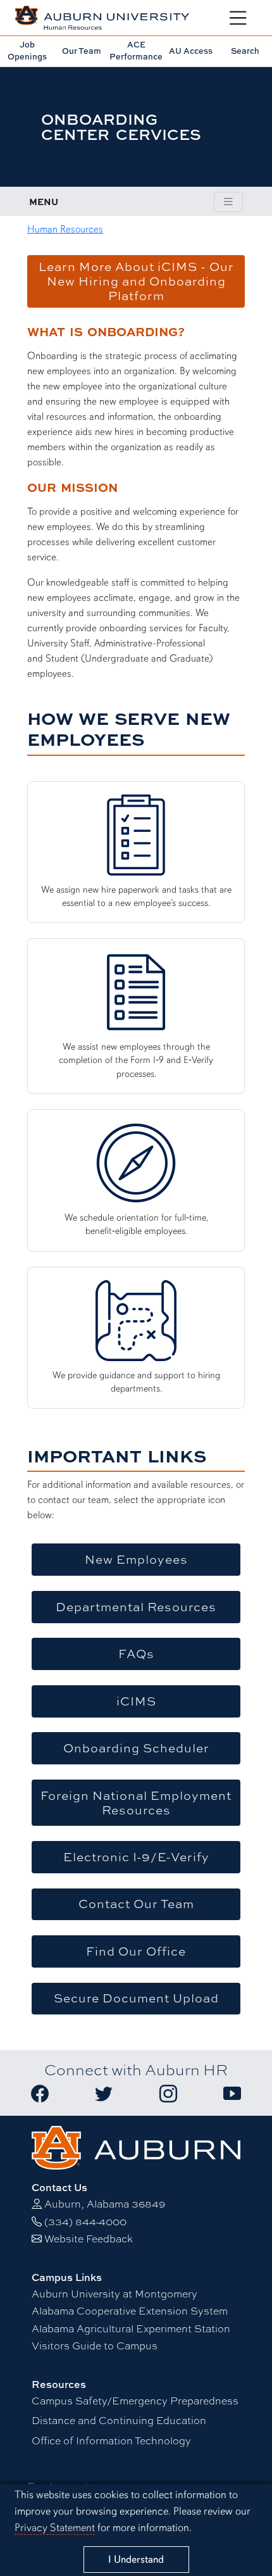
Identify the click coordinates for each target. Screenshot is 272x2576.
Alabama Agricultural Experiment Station (131, 2329)
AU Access (191, 51)
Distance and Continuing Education (119, 2421)
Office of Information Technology (111, 2441)
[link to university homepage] (136, 2146)
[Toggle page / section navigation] (228, 202)
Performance (136, 50)
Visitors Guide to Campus (95, 2346)
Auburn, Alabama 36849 (105, 2204)
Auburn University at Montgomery (114, 2294)
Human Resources (65, 229)
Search (245, 51)
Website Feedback (89, 2239)
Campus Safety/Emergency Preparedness (135, 2401)
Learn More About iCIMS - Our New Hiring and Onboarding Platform (136, 281)
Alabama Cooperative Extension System (130, 2311)
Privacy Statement (55, 2528)
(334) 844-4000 (85, 2222)
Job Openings (27, 50)
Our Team (82, 51)
